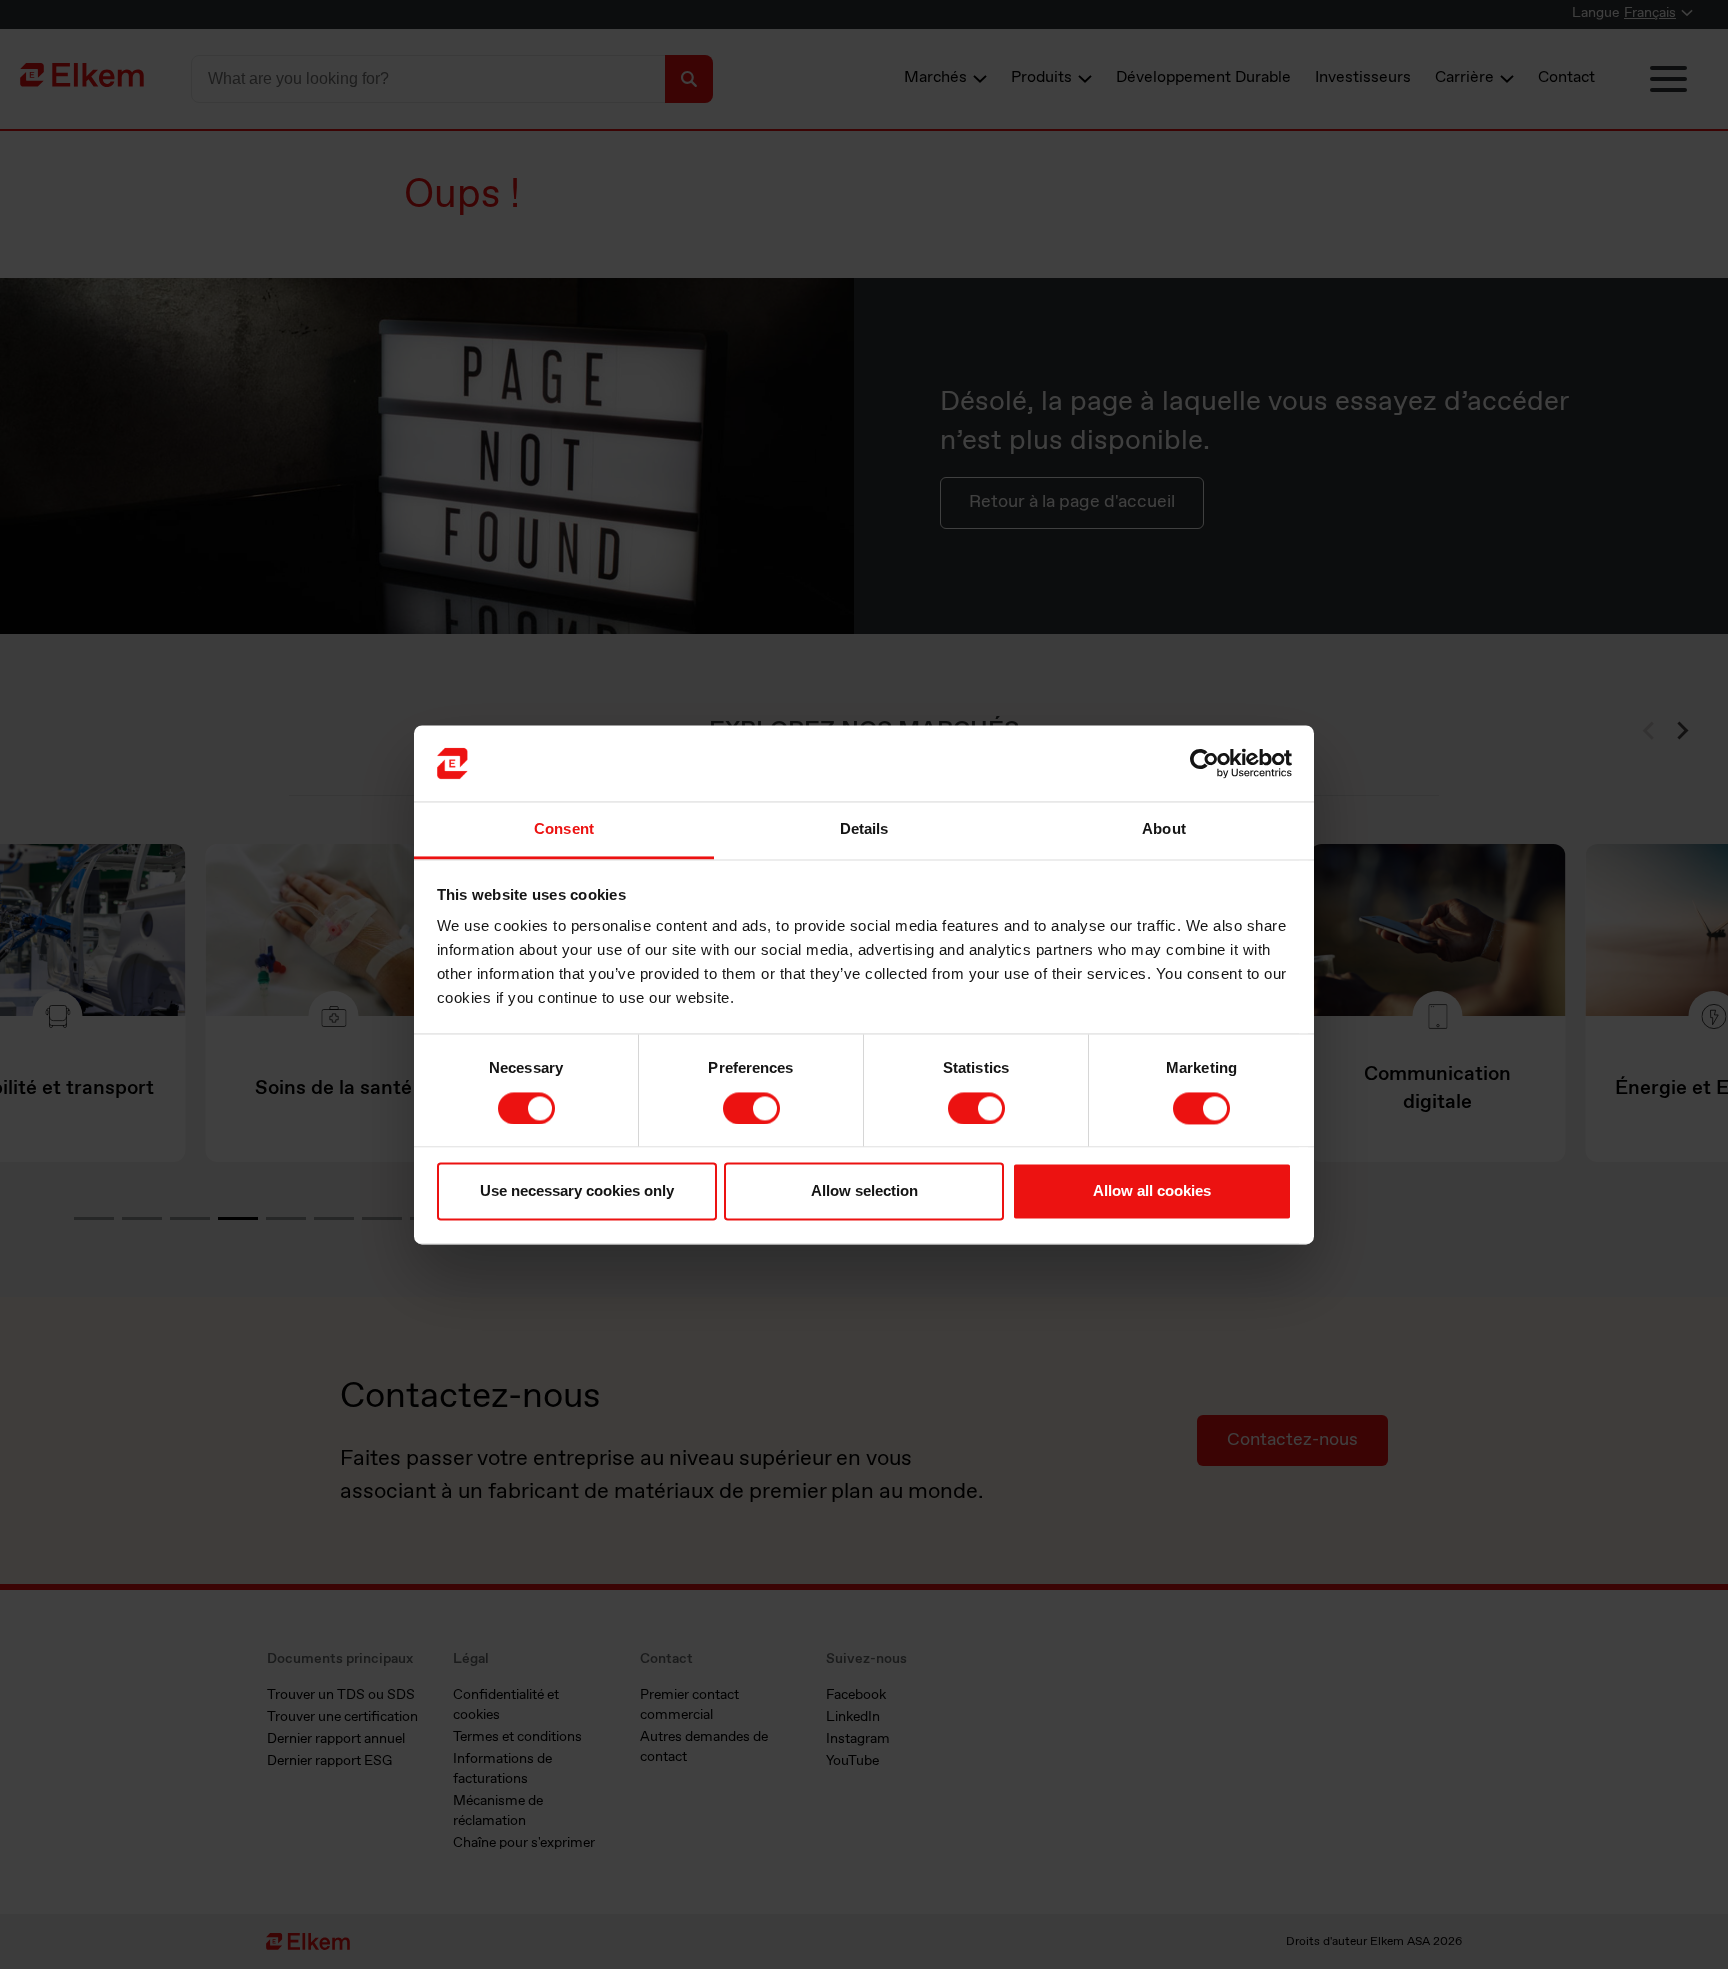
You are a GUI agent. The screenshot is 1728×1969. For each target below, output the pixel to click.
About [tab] (1164, 829)
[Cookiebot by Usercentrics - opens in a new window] (1204, 763)
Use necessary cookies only (577, 1191)
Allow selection (864, 1191)
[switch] (751, 1108)
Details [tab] (864, 829)
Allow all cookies (1152, 1191)
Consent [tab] (564, 829)
